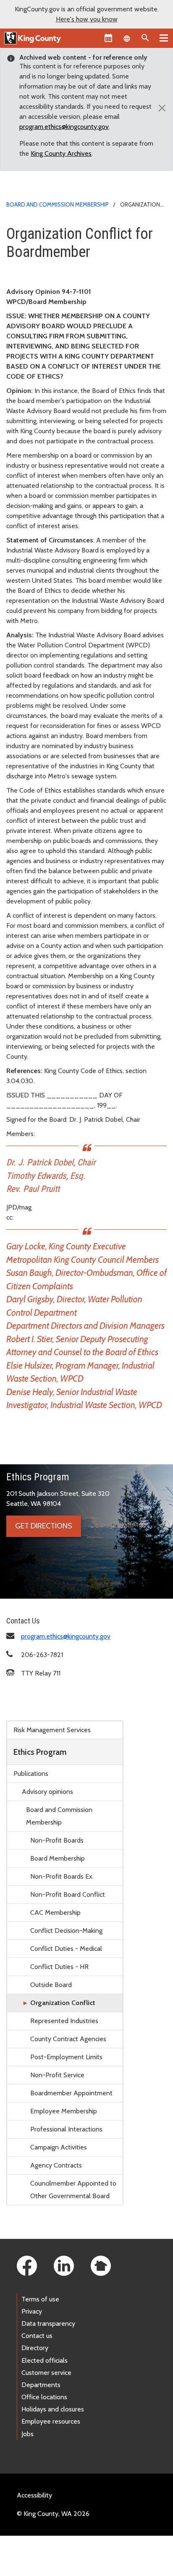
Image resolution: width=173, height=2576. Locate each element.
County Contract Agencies (68, 2039)
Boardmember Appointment (71, 2093)
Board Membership (58, 1858)
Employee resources (51, 2421)
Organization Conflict (63, 2003)
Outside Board (51, 1985)
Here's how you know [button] (87, 19)
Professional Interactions (66, 2129)
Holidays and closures (53, 2409)
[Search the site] (145, 38)
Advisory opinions (47, 1792)
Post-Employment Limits (66, 2057)
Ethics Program (40, 1752)
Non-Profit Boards (57, 1840)
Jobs (28, 2434)
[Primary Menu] (164, 38)
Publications (31, 1774)
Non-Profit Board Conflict (68, 1894)
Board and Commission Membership (58, 204)
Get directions (44, 1526)
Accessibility (34, 2495)
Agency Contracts (56, 2165)
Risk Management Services (52, 1730)
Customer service (46, 2373)
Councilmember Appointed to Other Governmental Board (73, 2190)
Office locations (44, 2397)
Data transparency (48, 2323)
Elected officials (45, 2360)
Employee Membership (64, 2111)
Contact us (37, 2336)
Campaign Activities (59, 2147)
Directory (35, 2348)
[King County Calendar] (108, 38)
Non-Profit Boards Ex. (62, 1876)
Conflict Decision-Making (66, 1931)
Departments (41, 2385)
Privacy (32, 2311)
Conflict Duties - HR (59, 1967)
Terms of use (40, 2299)
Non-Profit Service (57, 2075)
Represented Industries (64, 2021)
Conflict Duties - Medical (66, 1949)
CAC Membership (55, 1912)
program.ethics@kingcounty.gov (64, 127)
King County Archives (61, 153)
